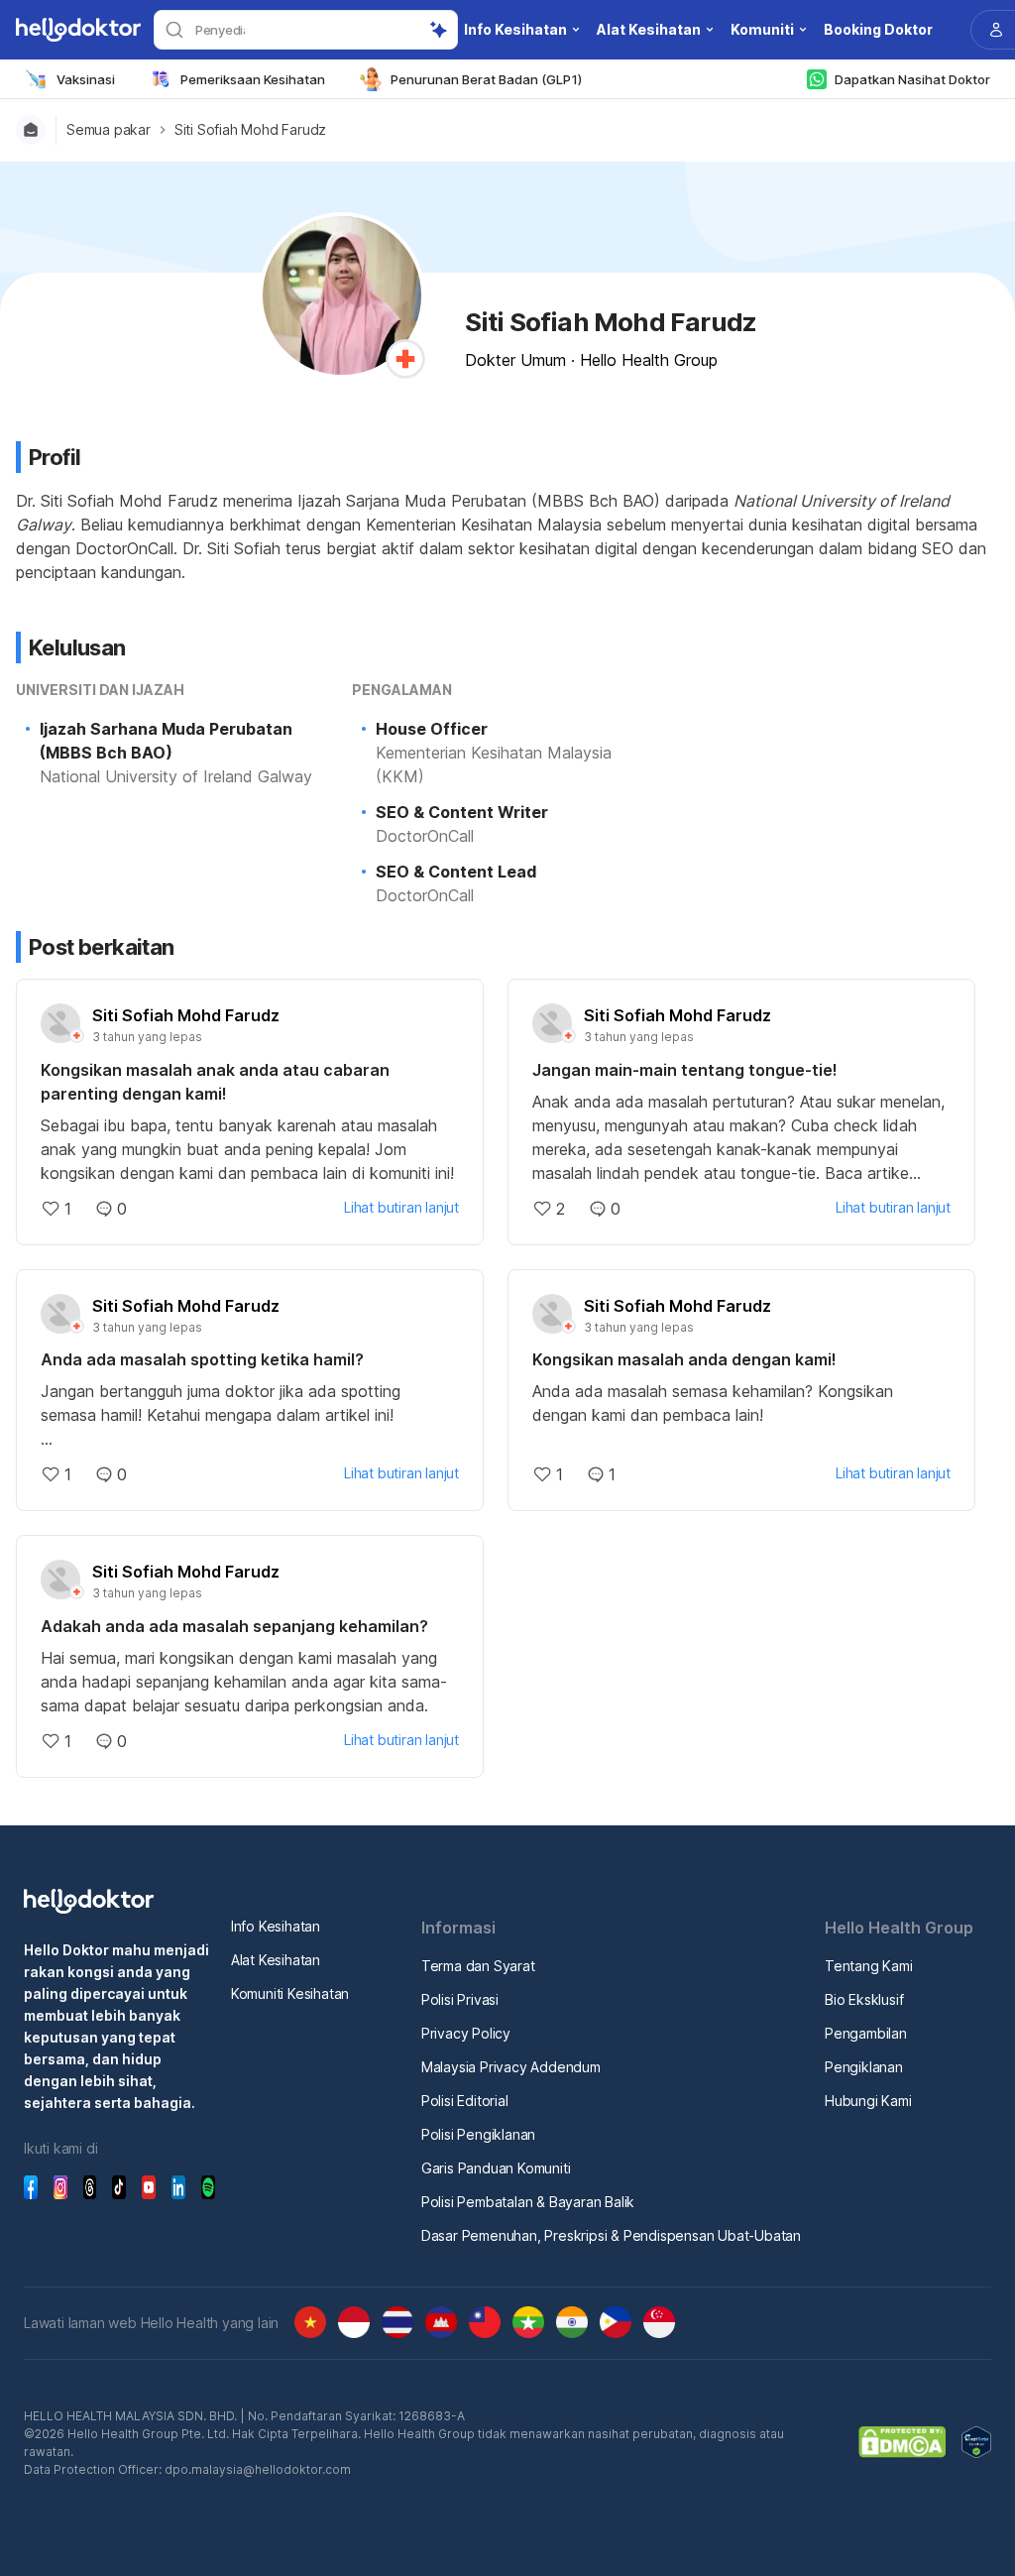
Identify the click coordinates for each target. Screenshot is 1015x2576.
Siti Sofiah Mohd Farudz (250, 130)
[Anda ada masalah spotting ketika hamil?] (250, 1415)
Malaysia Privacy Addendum (511, 2067)
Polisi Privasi (460, 1999)
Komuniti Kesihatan (290, 1993)
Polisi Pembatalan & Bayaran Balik (528, 2202)
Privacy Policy (466, 2033)
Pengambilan (866, 2033)
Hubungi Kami (868, 2101)
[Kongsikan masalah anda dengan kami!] (741, 1403)
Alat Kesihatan (276, 1960)
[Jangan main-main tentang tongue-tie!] (741, 1137)
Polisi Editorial (465, 2101)
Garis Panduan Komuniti (496, 2168)
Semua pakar (109, 130)
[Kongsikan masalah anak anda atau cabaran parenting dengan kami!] (250, 1149)
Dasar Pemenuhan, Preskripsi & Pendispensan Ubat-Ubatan (611, 2235)
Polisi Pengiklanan (478, 2134)
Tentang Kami (869, 1966)
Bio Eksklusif (864, 1999)
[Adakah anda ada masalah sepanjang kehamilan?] (250, 1682)
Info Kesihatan (276, 1926)
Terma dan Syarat (478, 1966)
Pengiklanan (864, 2067)
